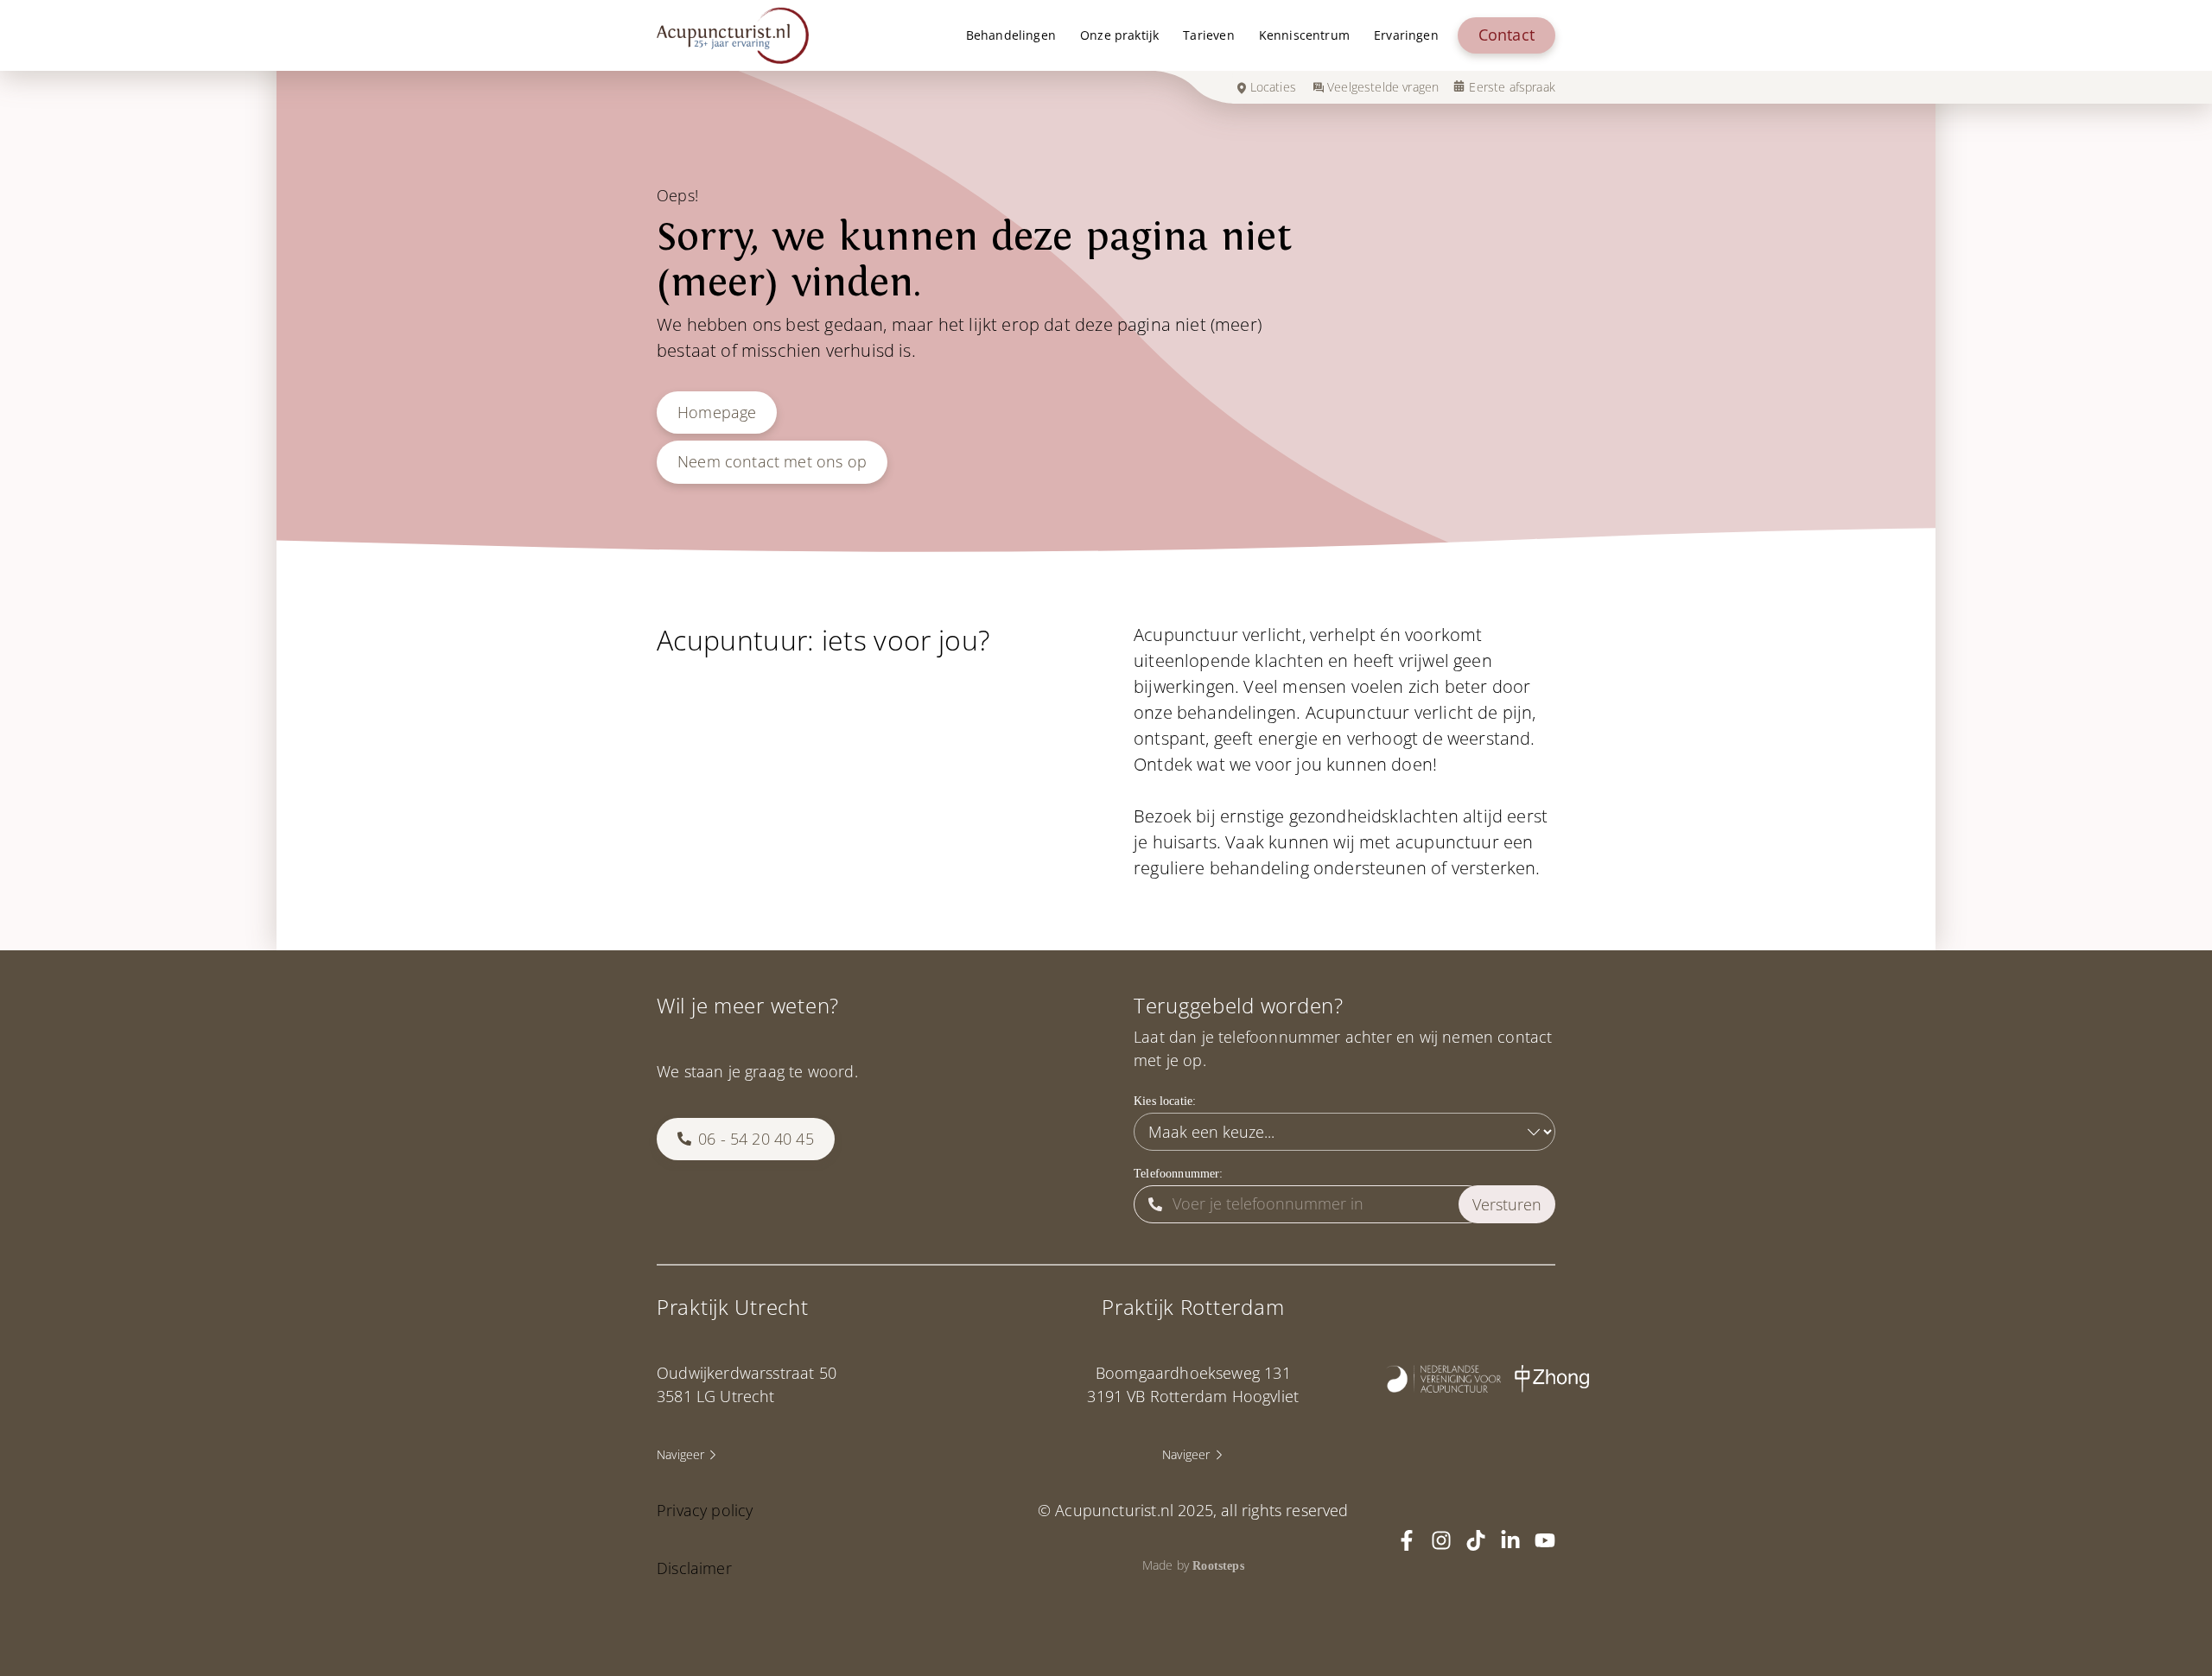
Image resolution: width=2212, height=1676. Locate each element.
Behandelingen (1011, 35)
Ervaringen (1406, 35)
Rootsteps (1218, 1565)
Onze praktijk (1119, 35)
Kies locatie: (1165, 1101)
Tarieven (1208, 35)
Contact (1506, 35)
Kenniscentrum (1304, 35)
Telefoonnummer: (1179, 1173)
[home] (733, 35)
